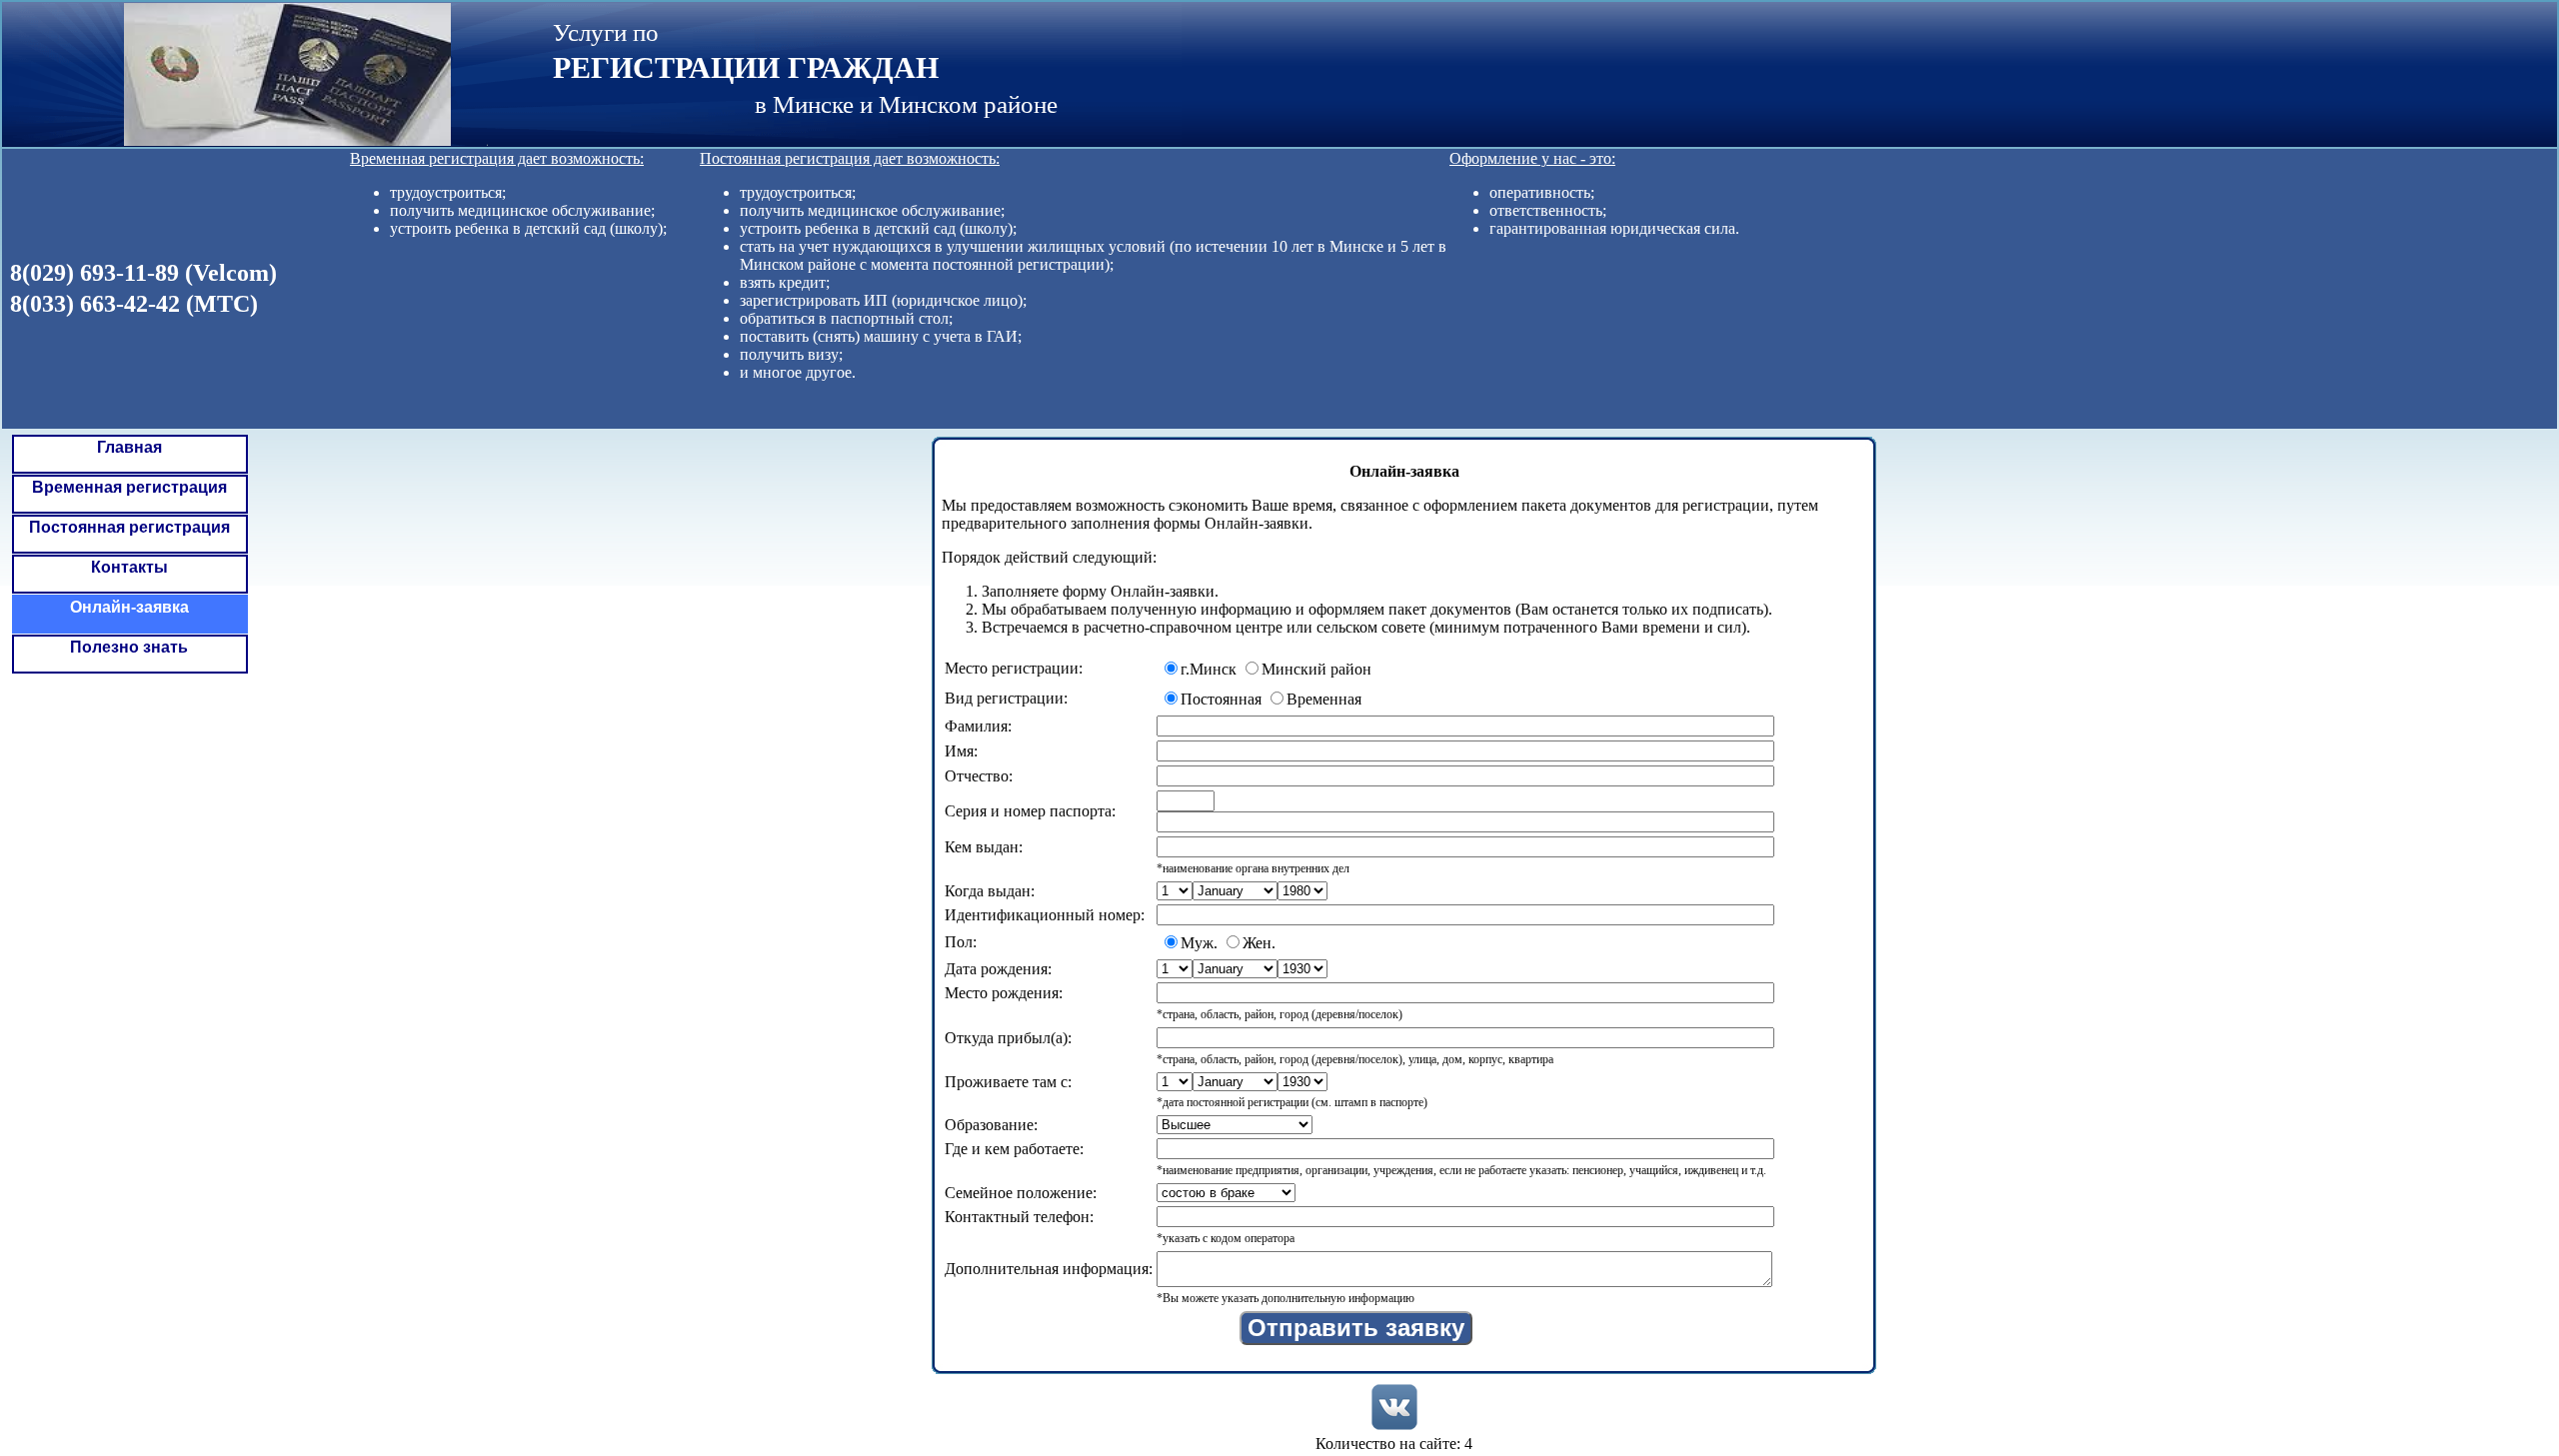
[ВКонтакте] (1394, 1407)
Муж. (1199, 943)
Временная (1324, 699)
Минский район (1316, 669)
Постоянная (1221, 699)
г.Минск (1209, 669)
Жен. (1259, 943)
